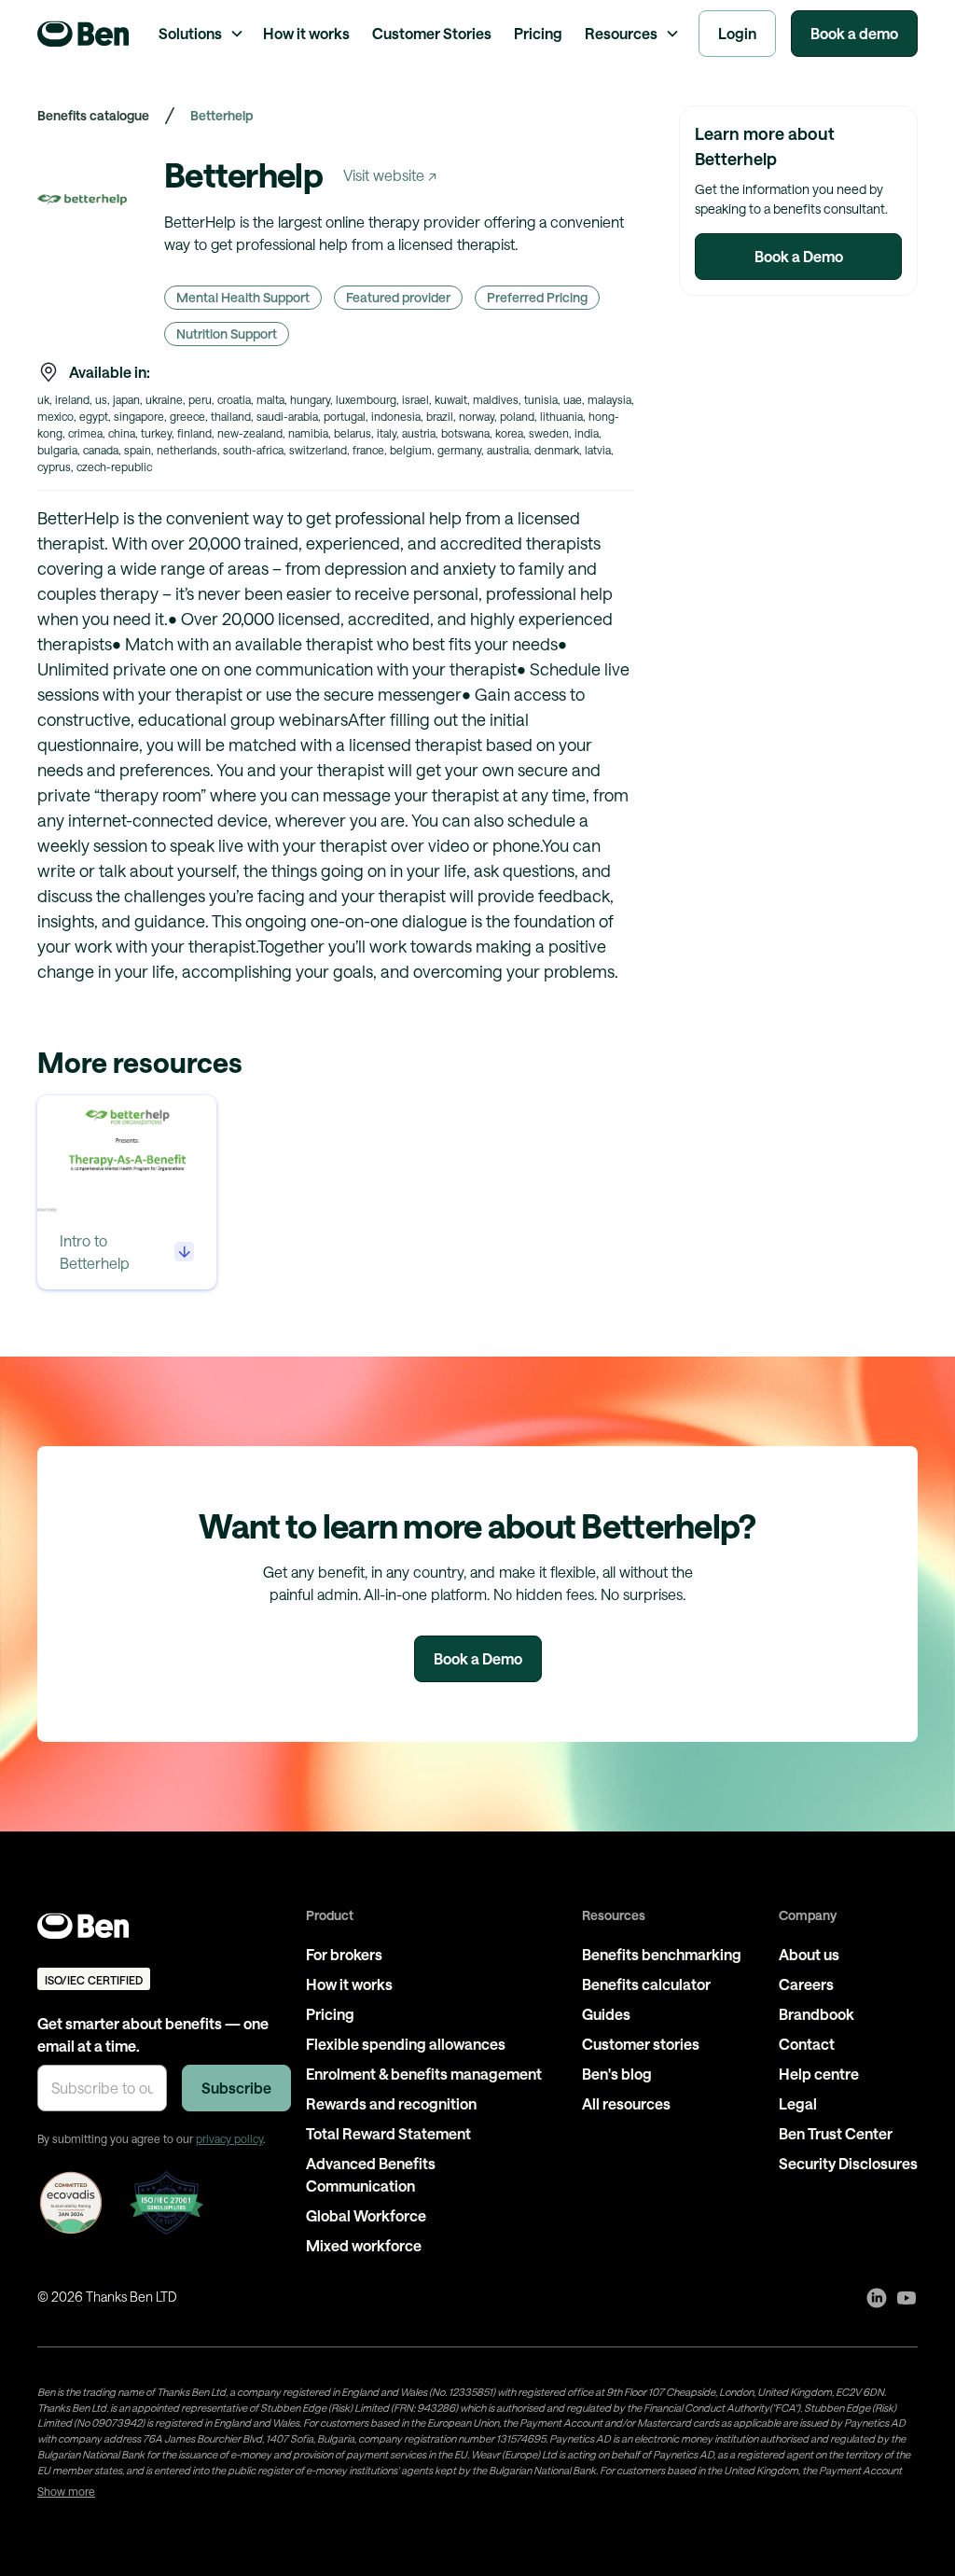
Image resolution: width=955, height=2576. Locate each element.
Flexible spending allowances (406, 2044)
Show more (66, 2491)
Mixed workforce (364, 2245)
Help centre (819, 2074)
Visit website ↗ (390, 175)
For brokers (344, 1954)
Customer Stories (432, 33)
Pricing (538, 33)
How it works (306, 33)
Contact (807, 2044)
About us (809, 1954)
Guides (606, 2014)
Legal (798, 2103)
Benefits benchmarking (662, 1954)
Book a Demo (799, 256)
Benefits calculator (646, 1984)
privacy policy (229, 2138)
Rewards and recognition (391, 2103)
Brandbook (817, 2014)
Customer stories (641, 2044)
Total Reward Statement (388, 2133)
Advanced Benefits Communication (371, 2174)
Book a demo (854, 33)
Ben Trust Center (836, 2133)
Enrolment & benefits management (424, 2074)
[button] (200, 34)
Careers (806, 1984)
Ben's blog (617, 2074)
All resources (626, 2103)
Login (737, 33)
